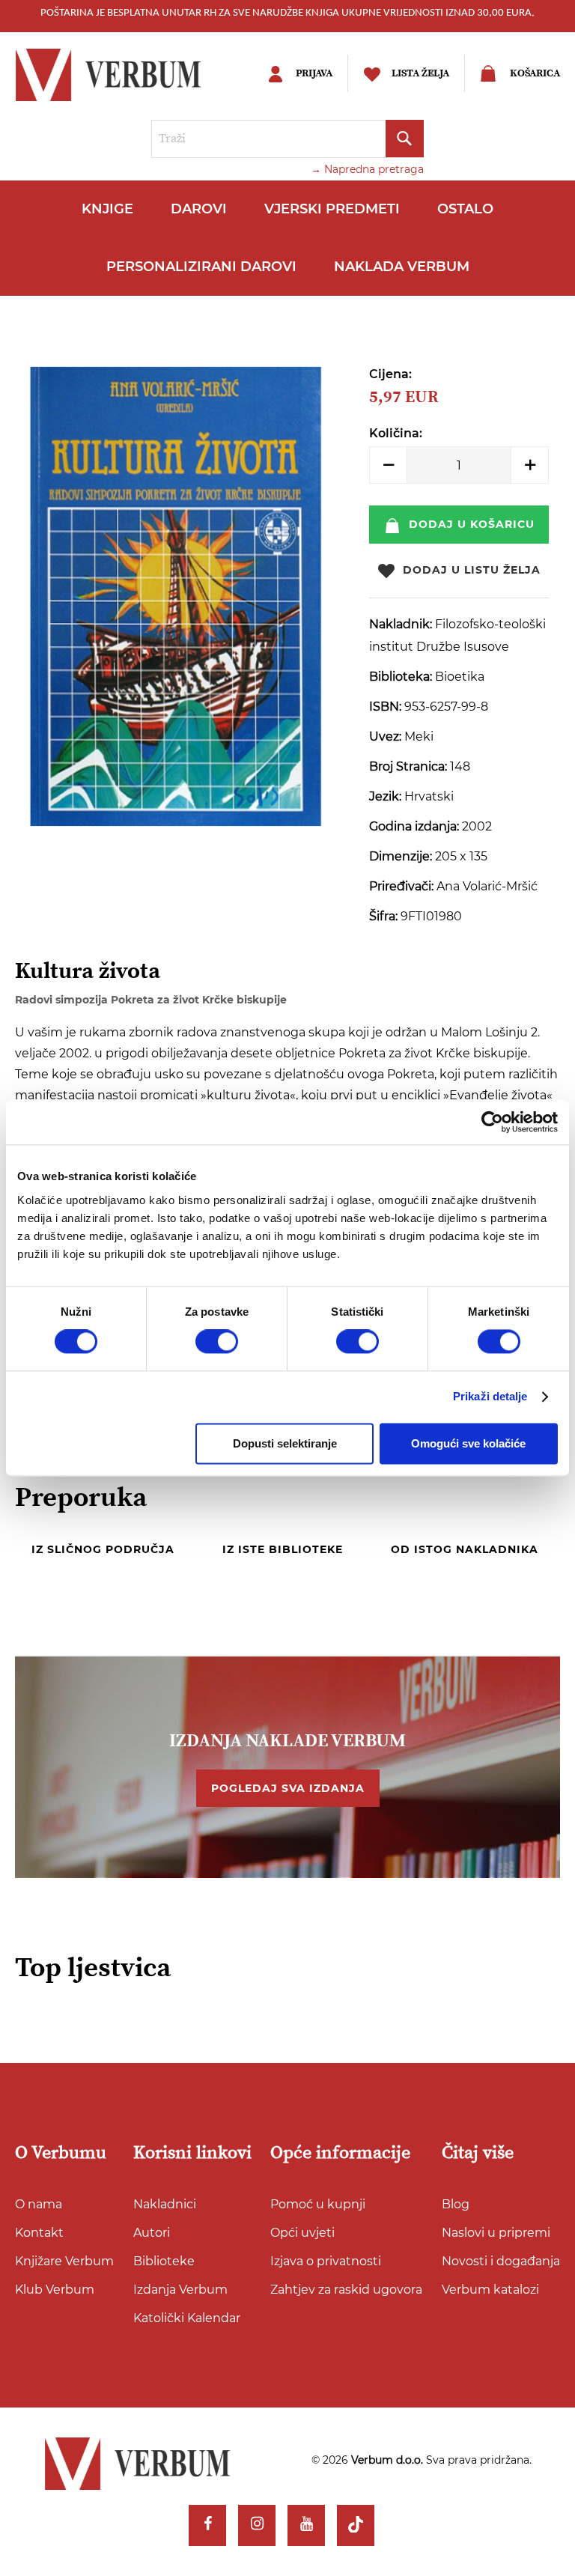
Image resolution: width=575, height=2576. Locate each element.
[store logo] (124, 75)
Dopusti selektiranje (285, 1443)
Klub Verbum (55, 2290)
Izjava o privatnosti (326, 2261)
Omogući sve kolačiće (468, 1443)
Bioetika (460, 677)
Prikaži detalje (490, 1397)
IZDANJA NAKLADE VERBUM (287, 1741)
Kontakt (39, 2233)
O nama (39, 2204)
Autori (152, 2233)
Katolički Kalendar (187, 2318)
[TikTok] (356, 2526)
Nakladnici (165, 2204)
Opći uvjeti (302, 2233)
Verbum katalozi (490, 2290)
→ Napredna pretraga (367, 169)
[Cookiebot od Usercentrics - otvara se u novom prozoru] (492, 1122)
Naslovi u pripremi (496, 2233)
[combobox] (287, 139)
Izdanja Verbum (180, 2290)
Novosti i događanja (501, 2261)
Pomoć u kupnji (318, 2204)
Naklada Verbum (402, 267)
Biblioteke (164, 2261)
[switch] (217, 1342)
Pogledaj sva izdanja (288, 1788)
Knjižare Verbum (64, 2261)
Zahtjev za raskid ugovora (346, 2290)
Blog (456, 2204)
